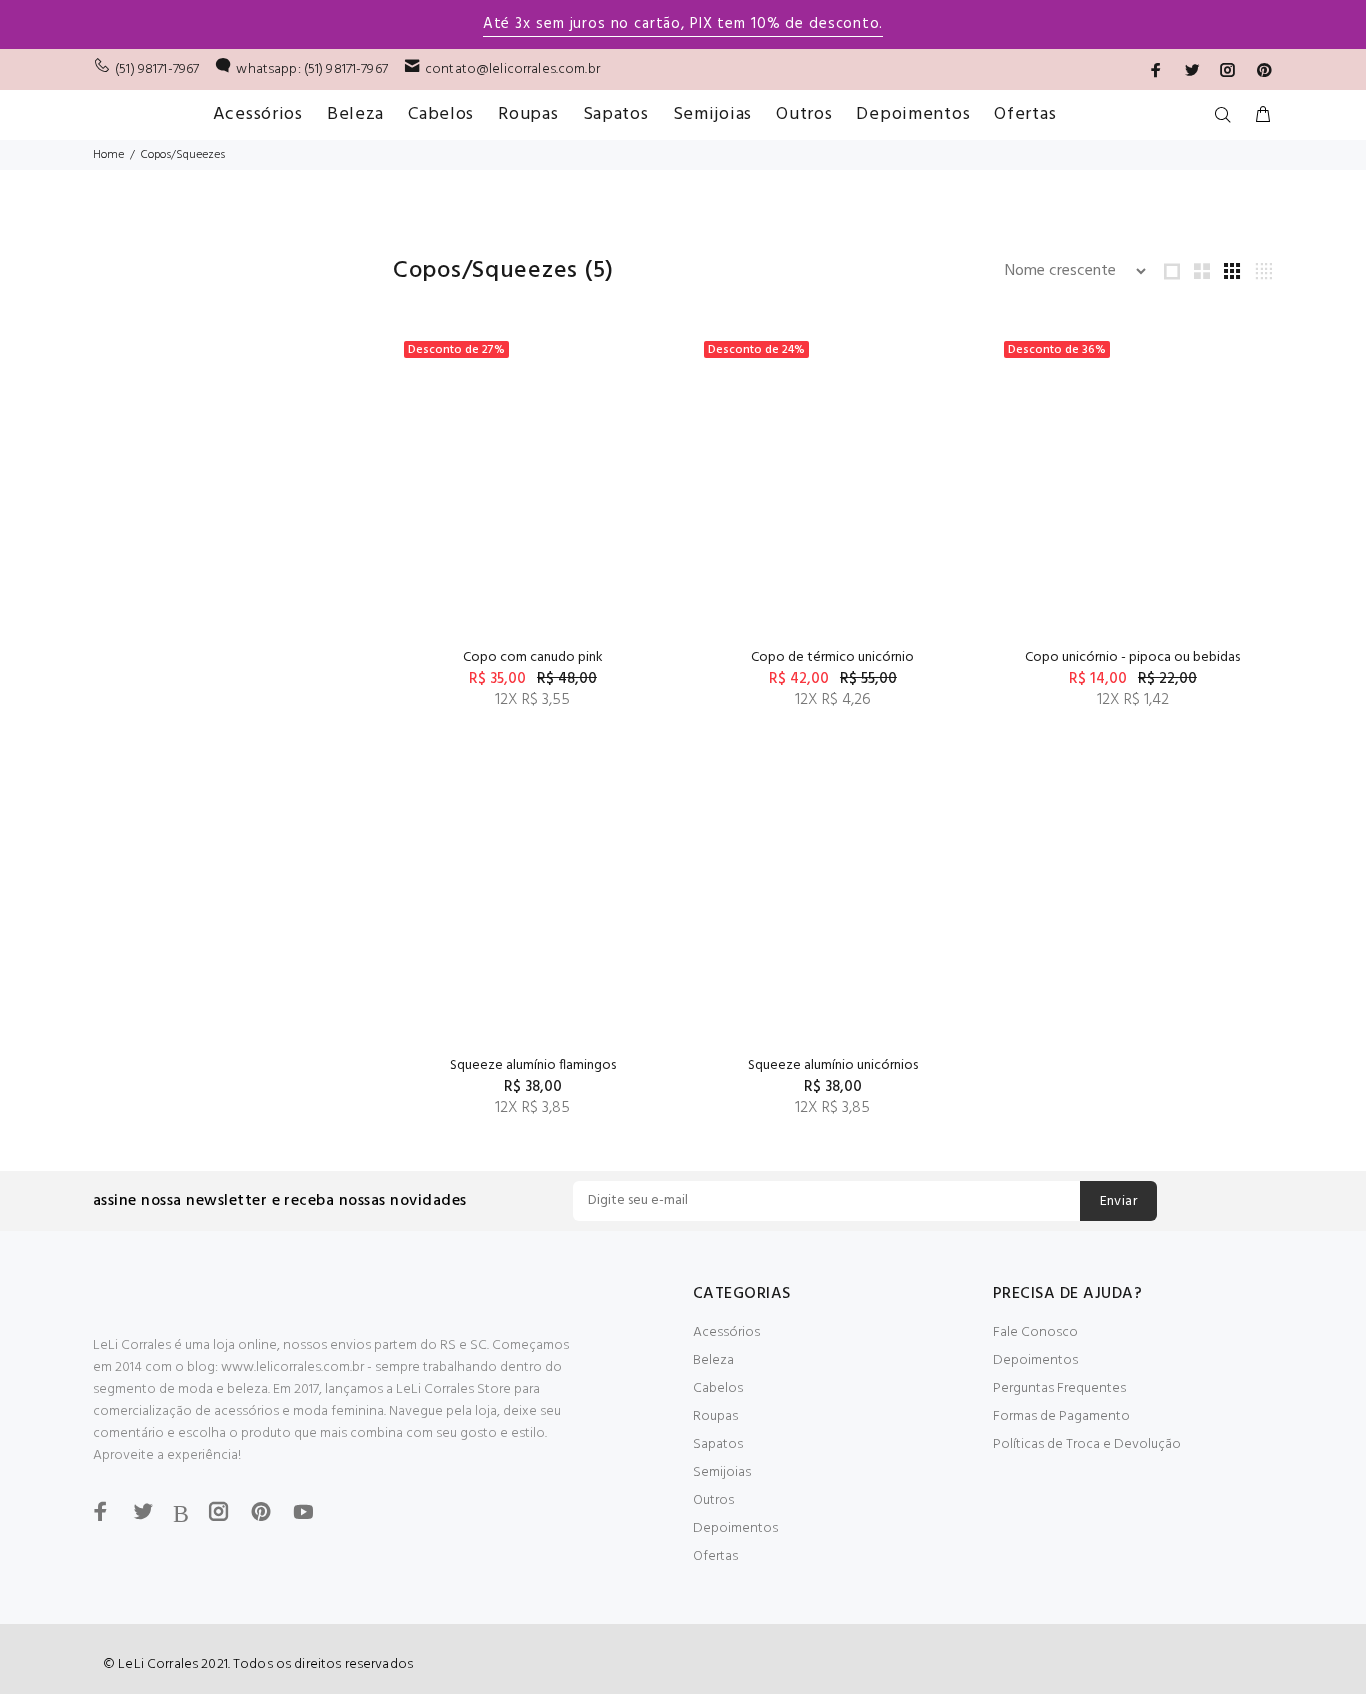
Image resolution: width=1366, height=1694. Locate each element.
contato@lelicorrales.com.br (512, 69)
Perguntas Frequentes (1059, 1388)
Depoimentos (735, 1528)
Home (108, 155)
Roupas (715, 1416)
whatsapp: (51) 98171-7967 (312, 69)
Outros (713, 1500)
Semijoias (722, 1472)
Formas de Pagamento (1061, 1416)
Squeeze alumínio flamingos (533, 1065)
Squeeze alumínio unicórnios (833, 1065)
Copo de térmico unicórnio (832, 657)
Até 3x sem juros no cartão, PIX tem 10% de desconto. (683, 24)
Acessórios (726, 1332)
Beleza (713, 1360)
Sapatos (718, 1444)
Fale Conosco (1035, 1332)
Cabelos (718, 1388)
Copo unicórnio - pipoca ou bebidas (1132, 657)
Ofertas (715, 1556)
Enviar (1119, 1201)
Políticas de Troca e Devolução (1087, 1444)
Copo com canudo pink (533, 657)
